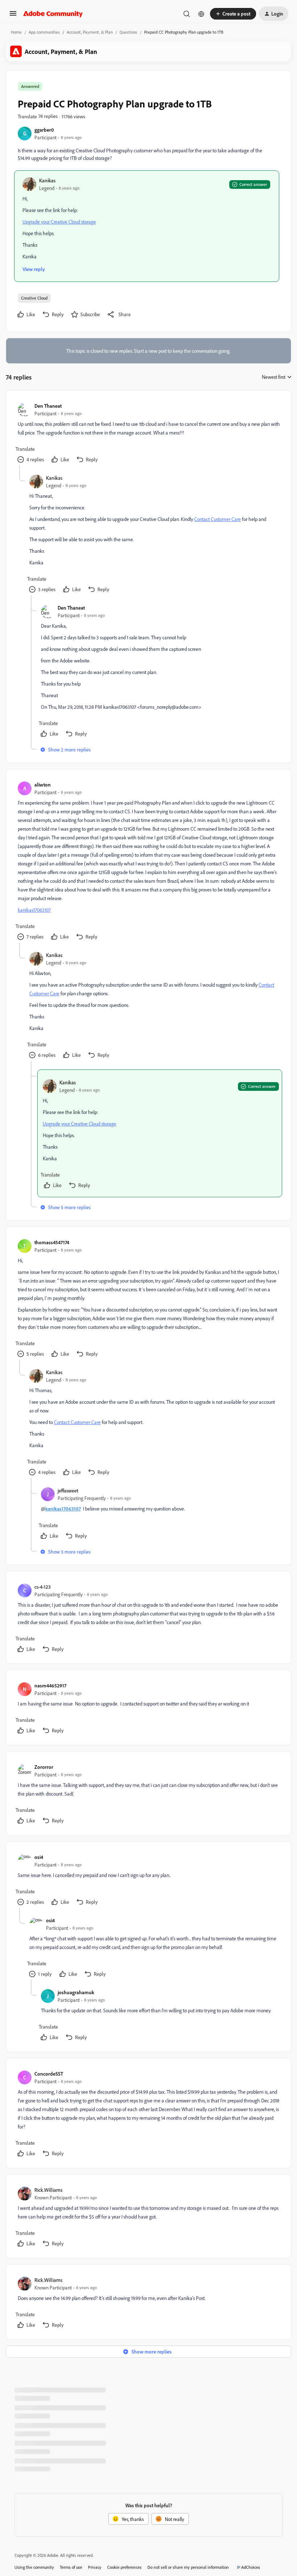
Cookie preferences (124, 2567)
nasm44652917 (50, 1685)
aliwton (43, 785)
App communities (44, 32)
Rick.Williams (48, 2190)
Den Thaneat (48, 406)
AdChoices (251, 2567)
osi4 (39, 1857)
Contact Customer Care (217, 519)
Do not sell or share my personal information (188, 2567)
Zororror (44, 1767)
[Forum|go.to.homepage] (53, 14)
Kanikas (47, 180)
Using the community (34, 2567)
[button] (13, 16)
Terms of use (71, 2567)
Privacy (95, 2567)
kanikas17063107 (34, 910)
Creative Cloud (34, 298)
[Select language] (201, 14)
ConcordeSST (49, 2074)
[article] (148, 434)
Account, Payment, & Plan (90, 32)
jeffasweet (68, 1490)
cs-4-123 (43, 1587)
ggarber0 (44, 130)
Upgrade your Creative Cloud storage (59, 222)
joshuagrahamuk (76, 1992)
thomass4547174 (52, 1242)
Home (16, 32)
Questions (128, 32)
